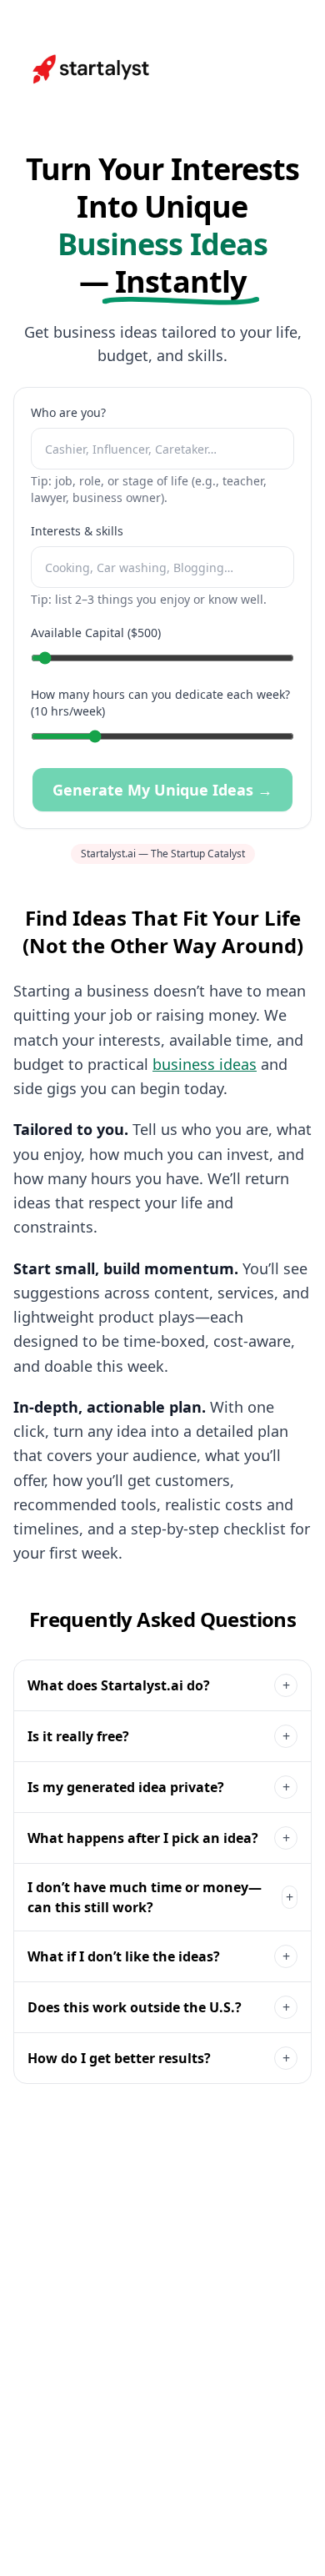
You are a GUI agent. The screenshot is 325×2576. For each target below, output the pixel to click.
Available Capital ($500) (96, 633)
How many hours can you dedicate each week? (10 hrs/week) (160, 703)
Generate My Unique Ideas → (162, 790)
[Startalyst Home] (92, 69)
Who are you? (68, 412)
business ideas (205, 1064)
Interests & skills (77, 531)
